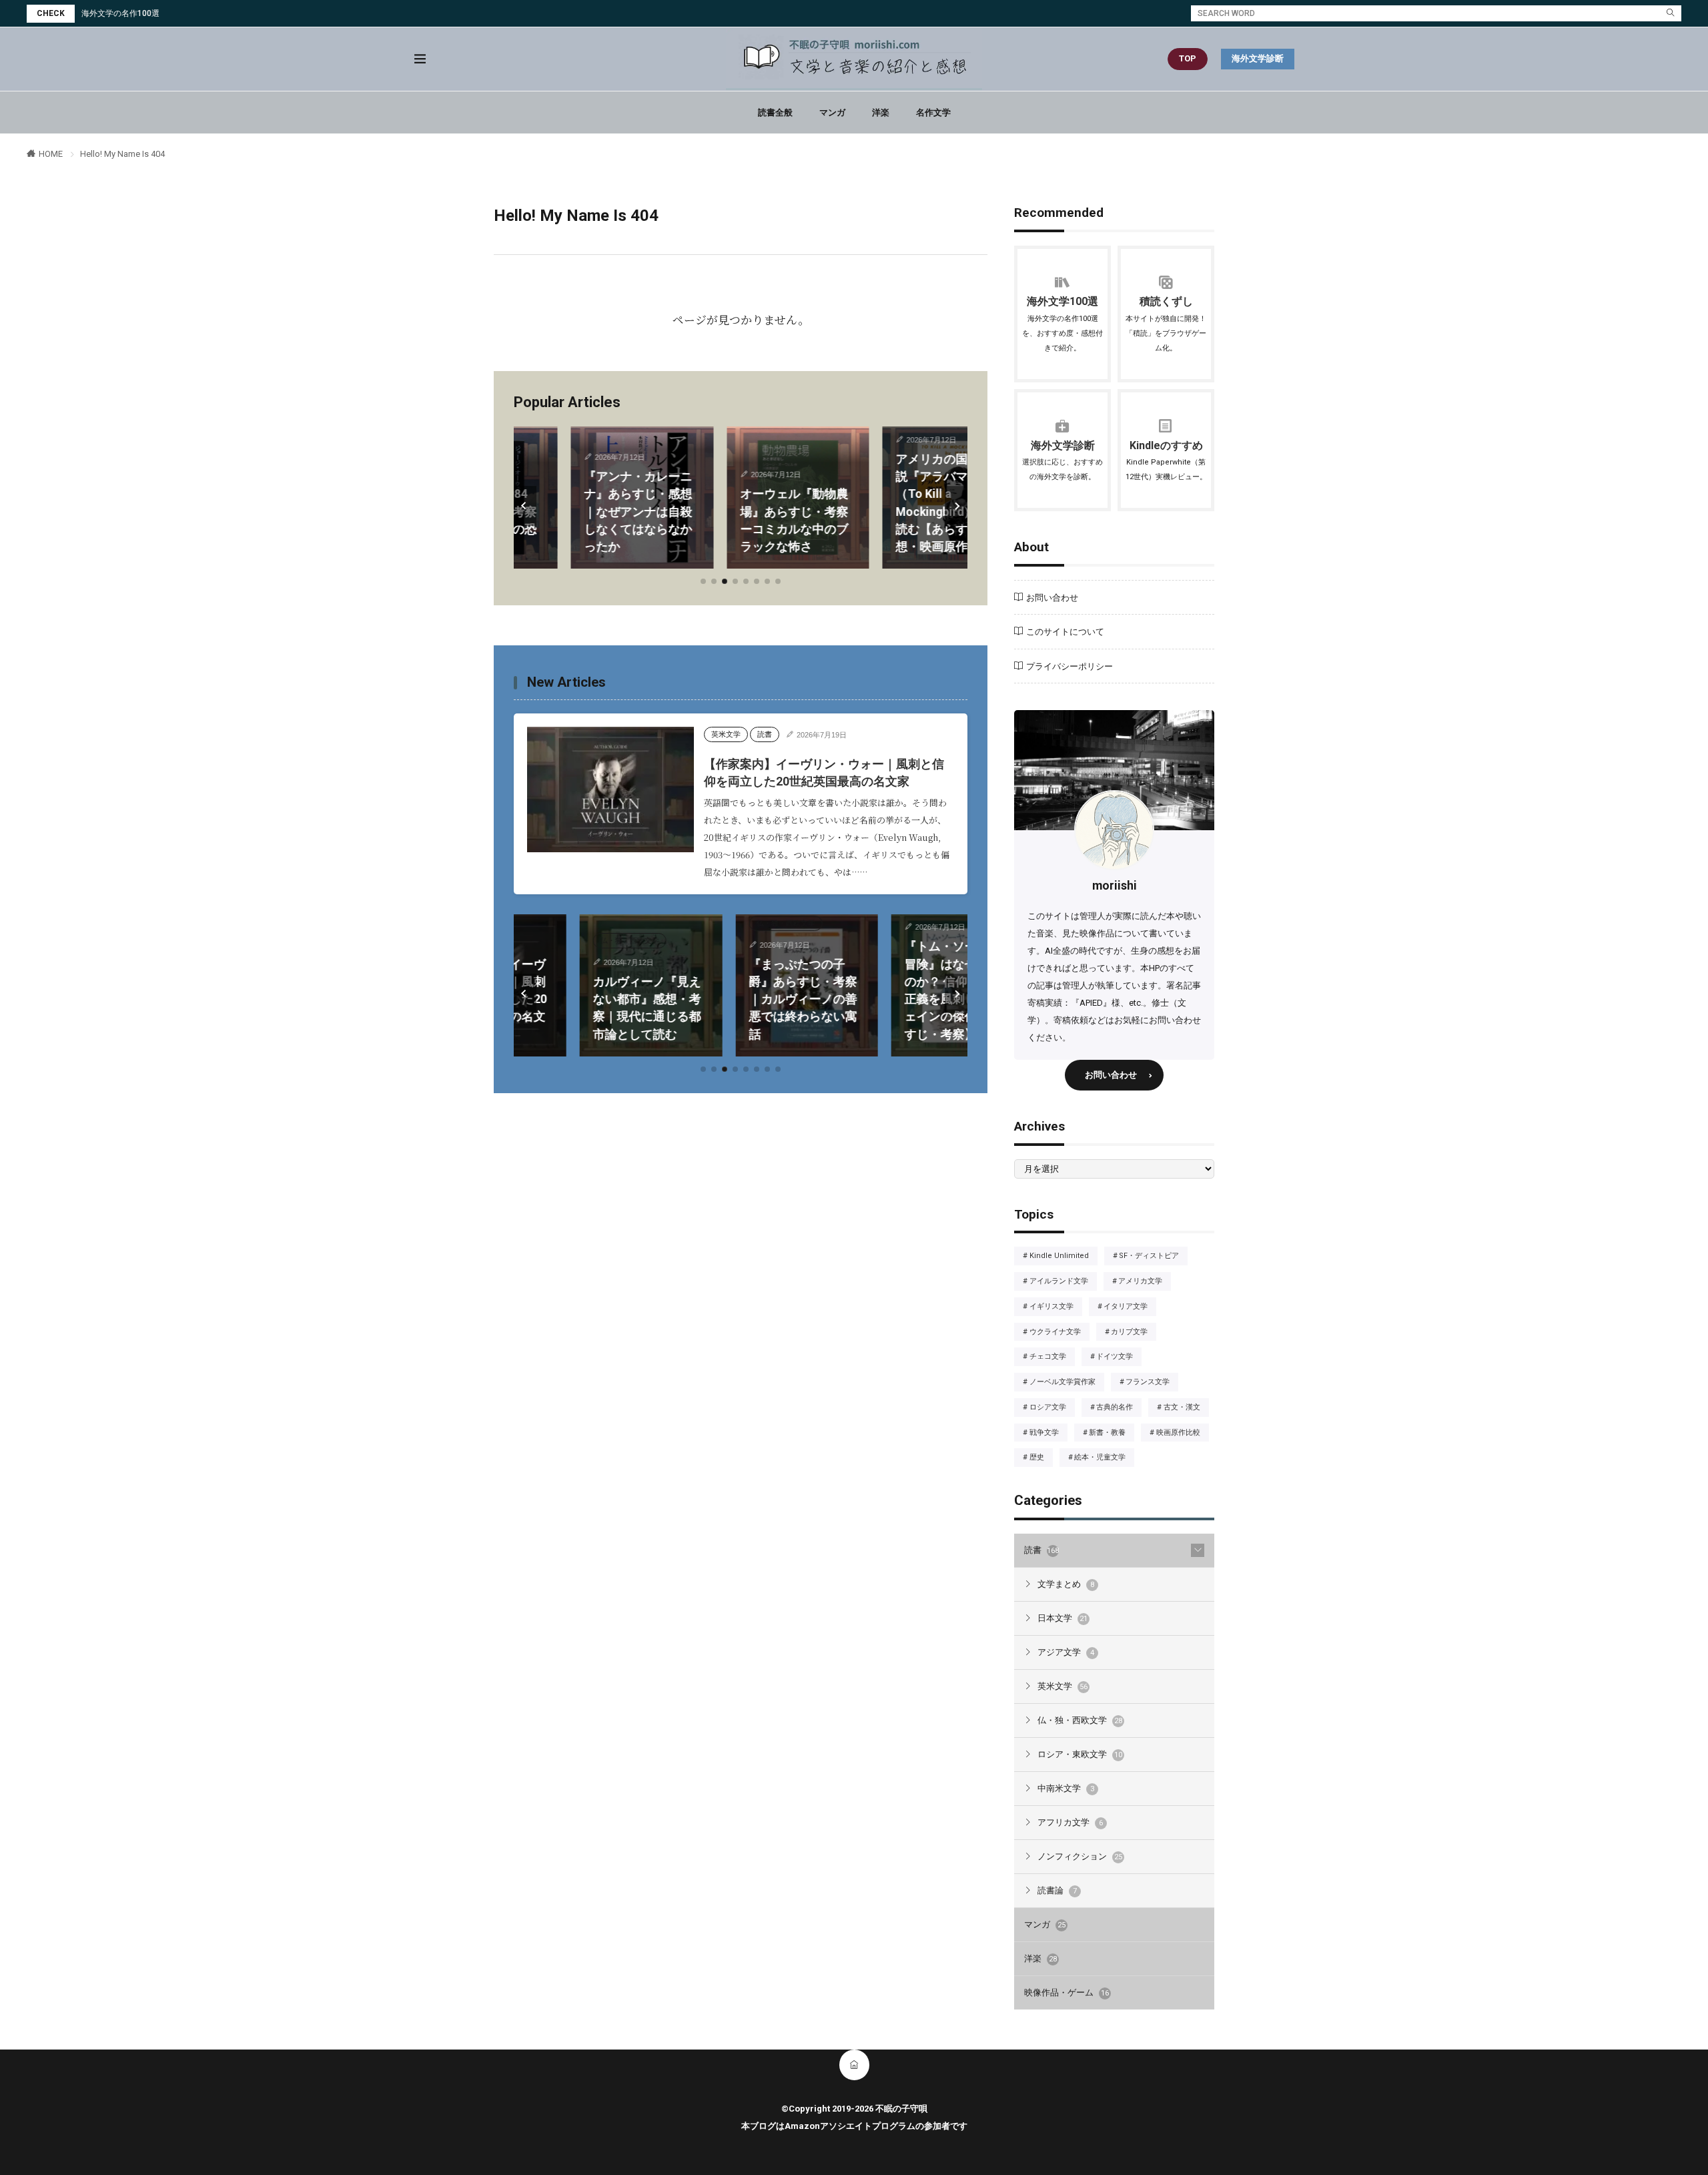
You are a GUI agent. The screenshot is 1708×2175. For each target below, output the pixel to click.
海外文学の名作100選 (120, 13)
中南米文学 (1066, 1788)
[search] (1671, 13)
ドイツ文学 (1119, 1357)
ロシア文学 (1051, 1408)
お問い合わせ (1052, 598)
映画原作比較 (1182, 1434)
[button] (525, 506)
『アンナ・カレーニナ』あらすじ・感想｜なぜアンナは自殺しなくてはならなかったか (581, 512)
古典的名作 (1119, 1408)
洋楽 (881, 112)
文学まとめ (1066, 1584)
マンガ (832, 112)
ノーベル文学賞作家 (1066, 1383)
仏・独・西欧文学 (564, 940)
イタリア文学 (1129, 1307)
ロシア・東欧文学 (1080, 1754)
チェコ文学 (1051, 1357)
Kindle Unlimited (1063, 1257)
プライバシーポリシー (1070, 666)
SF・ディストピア (1153, 1257)
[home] (854, 2065)
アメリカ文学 (1144, 1282)
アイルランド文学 (1062, 1282)
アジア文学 (1066, 1652)
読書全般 (775, 112)
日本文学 (1062, 1618)
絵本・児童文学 (1104, 1458)
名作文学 (933, 112)
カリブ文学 (1133, 1333)
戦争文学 (1048, 1434)
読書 (765, 734)
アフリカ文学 (1070, 1822)
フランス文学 (1152, 1383)
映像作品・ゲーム (1066, 1992)
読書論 (1057, 1890)
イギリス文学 (1055, 1307)
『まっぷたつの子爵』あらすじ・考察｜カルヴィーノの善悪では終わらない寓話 (737, 999)
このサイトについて (1065, 632)
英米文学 (726, 734)
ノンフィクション (1080, 1856)
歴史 (1041, 1458)
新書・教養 (1111, 1434)
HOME (51, 154)
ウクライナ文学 (1059, 1333)
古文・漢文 (1186, 1408)
